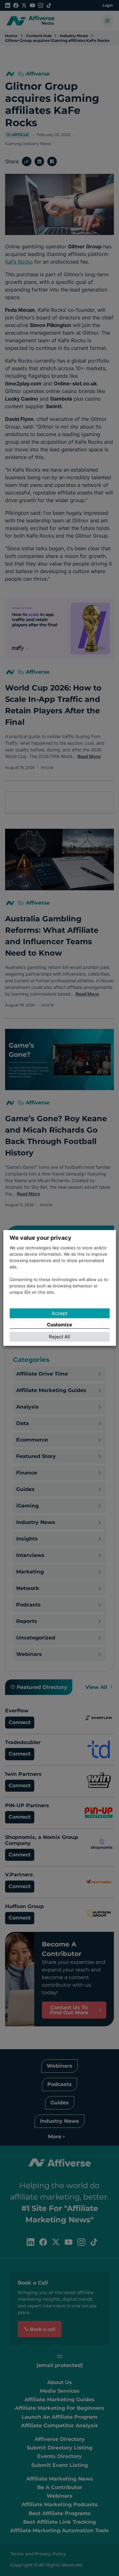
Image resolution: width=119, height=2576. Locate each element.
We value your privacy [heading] (40, 1238)
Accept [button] (60, 1313)
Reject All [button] (60, 1337)
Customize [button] (60, 1325)
